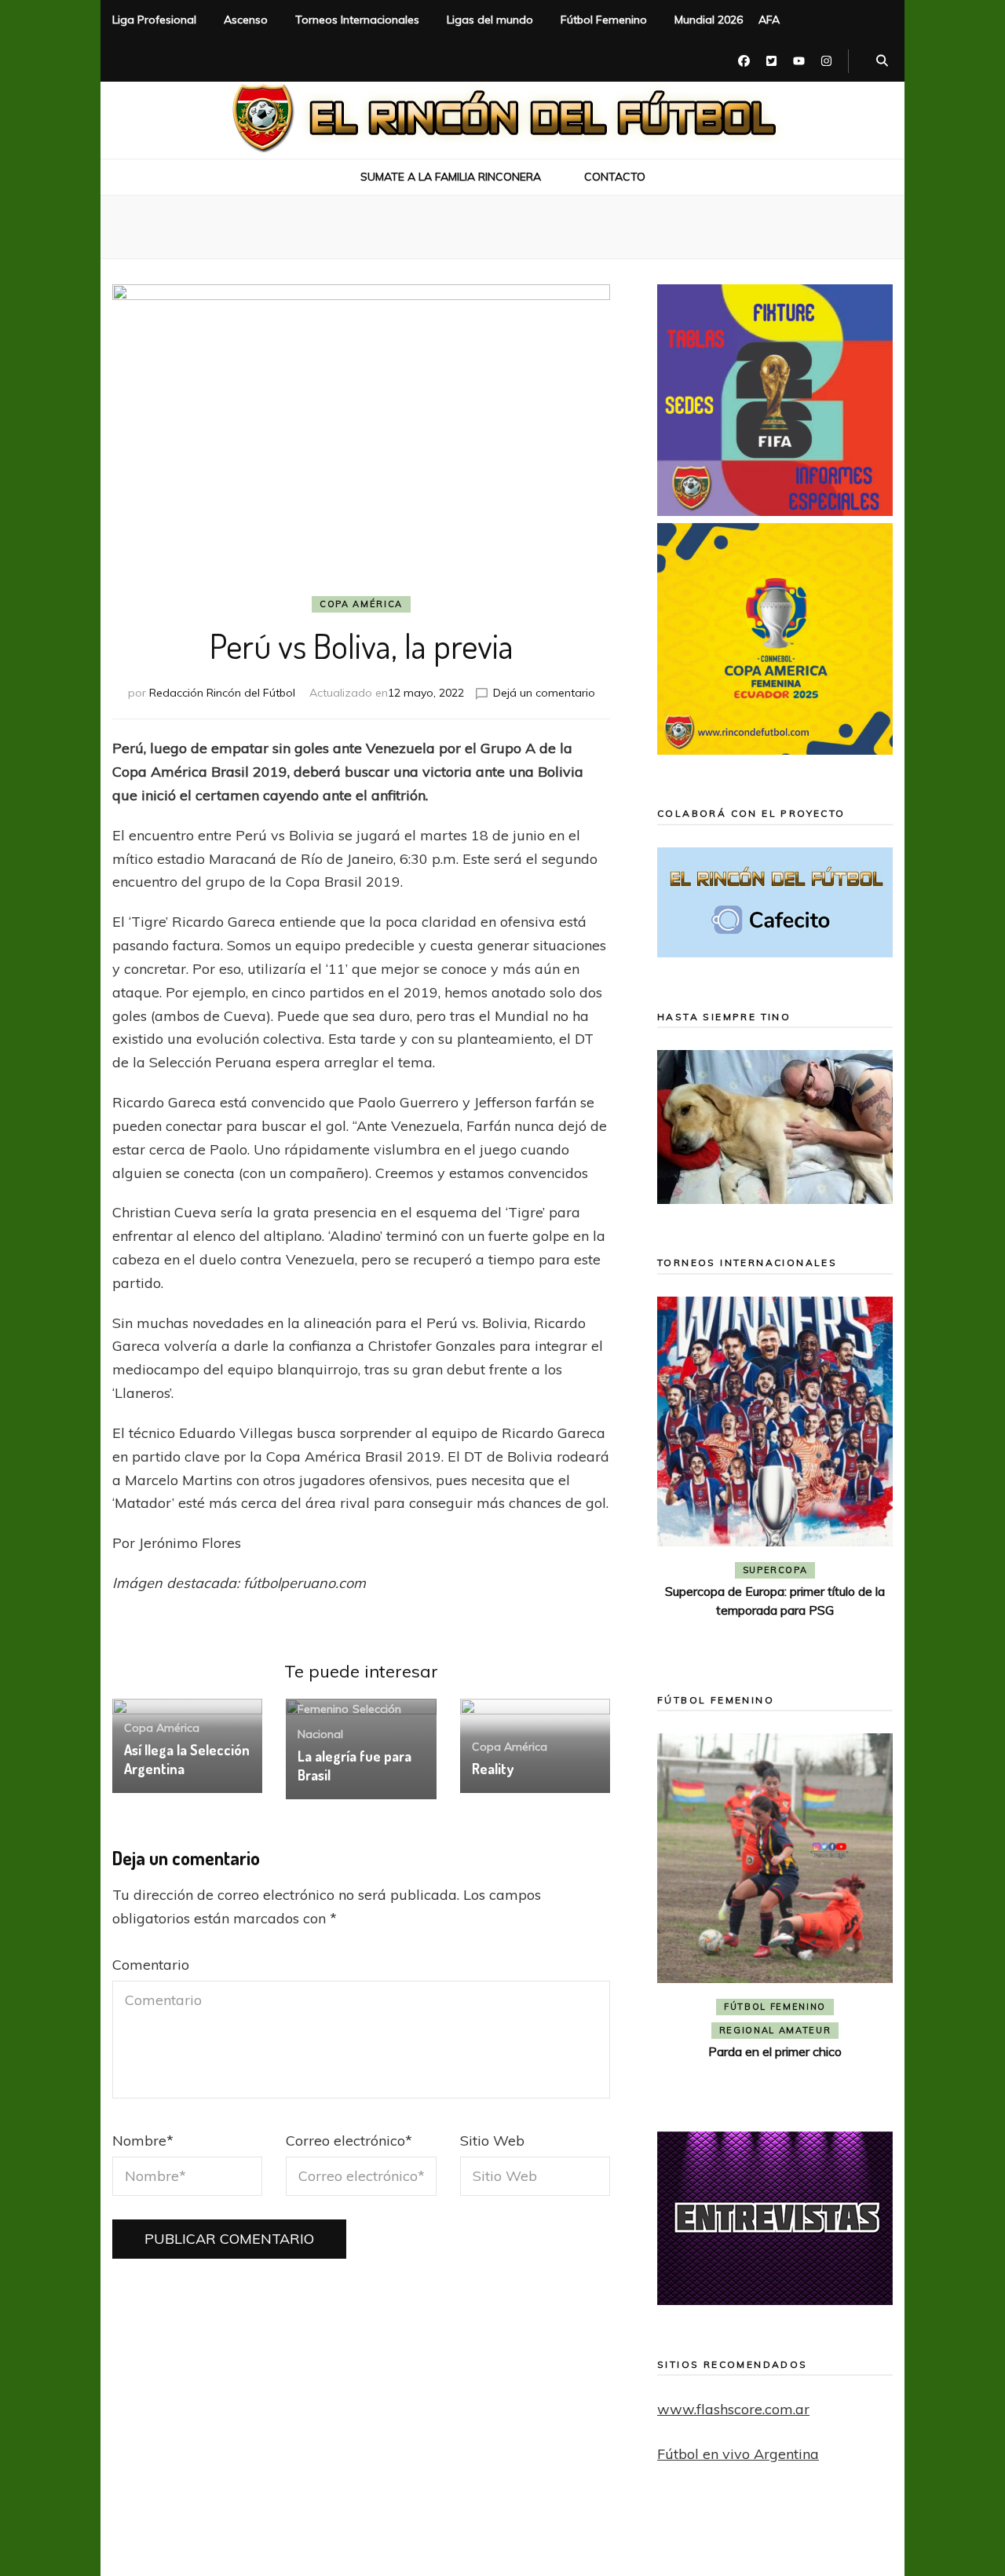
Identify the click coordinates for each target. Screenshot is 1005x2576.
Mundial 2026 (709, 20)
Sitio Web (492, 2141)
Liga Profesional (154, 20)
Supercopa (775, 1570)
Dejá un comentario (544, 693)
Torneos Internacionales (357, 20)
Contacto (615, 177)
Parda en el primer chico (775, 2051)
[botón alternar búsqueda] (882, 61)
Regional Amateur (775, 2030)
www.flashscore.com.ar (733, 2409)
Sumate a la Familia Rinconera (451, 177)
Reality (493, 1769)
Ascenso (246, 20)
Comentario (151, 1965)
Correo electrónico (349, 2141)
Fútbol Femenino (604, 20)
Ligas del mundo (490, 20)
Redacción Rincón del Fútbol (222, 693)
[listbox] (775, 1472)
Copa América (361, 604)
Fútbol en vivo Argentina (738, 2454)
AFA (769, 20)
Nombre (143, 2141)
